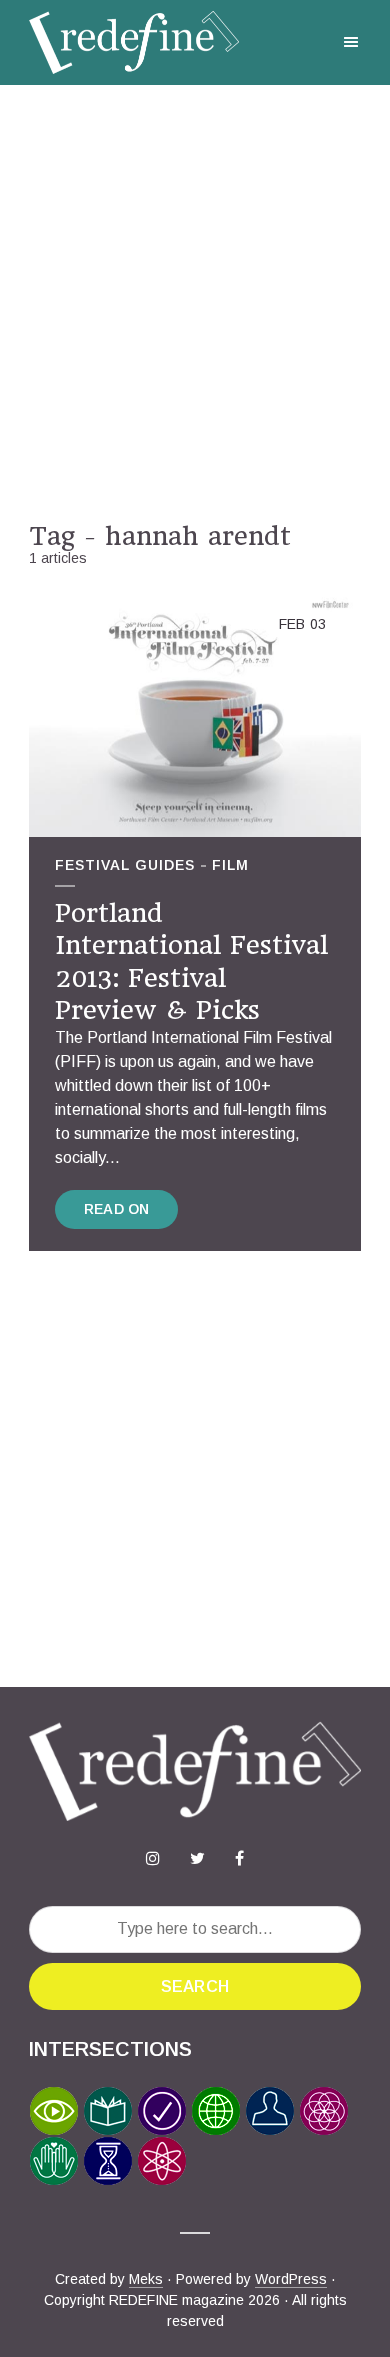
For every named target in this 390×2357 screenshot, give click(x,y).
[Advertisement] (195, 303)
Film (230, 865)
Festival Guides (125, 865)
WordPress (291, 2279)
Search (195, 1986)
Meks (146, 2279)
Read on (116, 1209)
